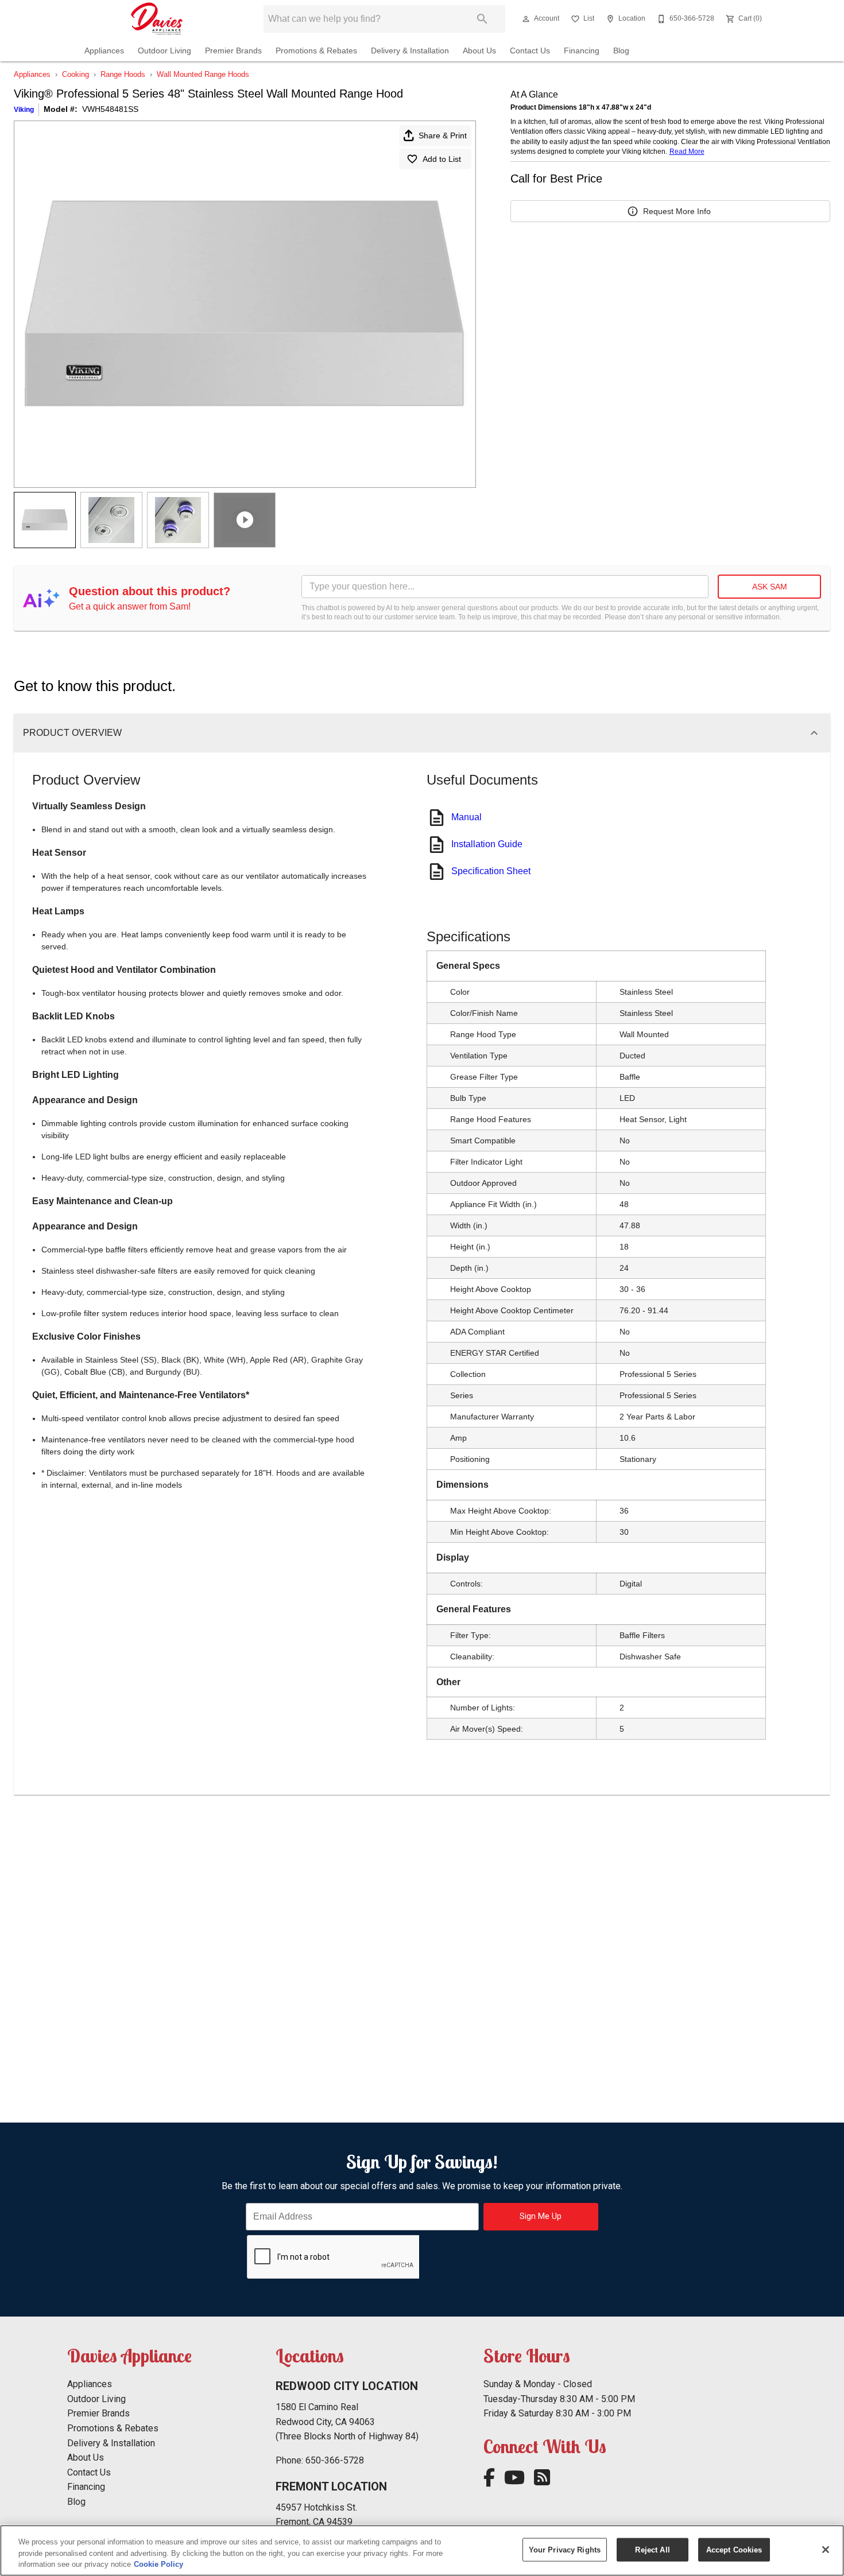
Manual (466, 817)
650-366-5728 (335, 2460)
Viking (24, 110)
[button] (526, 19)
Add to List (442, 159)
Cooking (76, 74)
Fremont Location (331, 2486)
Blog (621, 51)
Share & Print (443, 135)
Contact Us (530, 51)
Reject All (652, 2549)
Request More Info (677, 211)
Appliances (104, 51)
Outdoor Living (164, 51)
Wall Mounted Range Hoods (203, 74)
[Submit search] (482, 19)
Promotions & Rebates (316, 51)
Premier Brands (233, 51)
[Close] (826, 2550)
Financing (582, 51)
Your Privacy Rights (565, 2549)
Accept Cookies (734, 2549)
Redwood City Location (347, 2386)
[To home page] (157, 19)
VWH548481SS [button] (110, 109)
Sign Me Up (541, 2216)
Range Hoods (123, 74)
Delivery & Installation (410, 51)
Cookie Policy (158, 2564)
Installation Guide (487, 844)
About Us (479, 51)
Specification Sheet (491, 871)
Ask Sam (770, 587)
